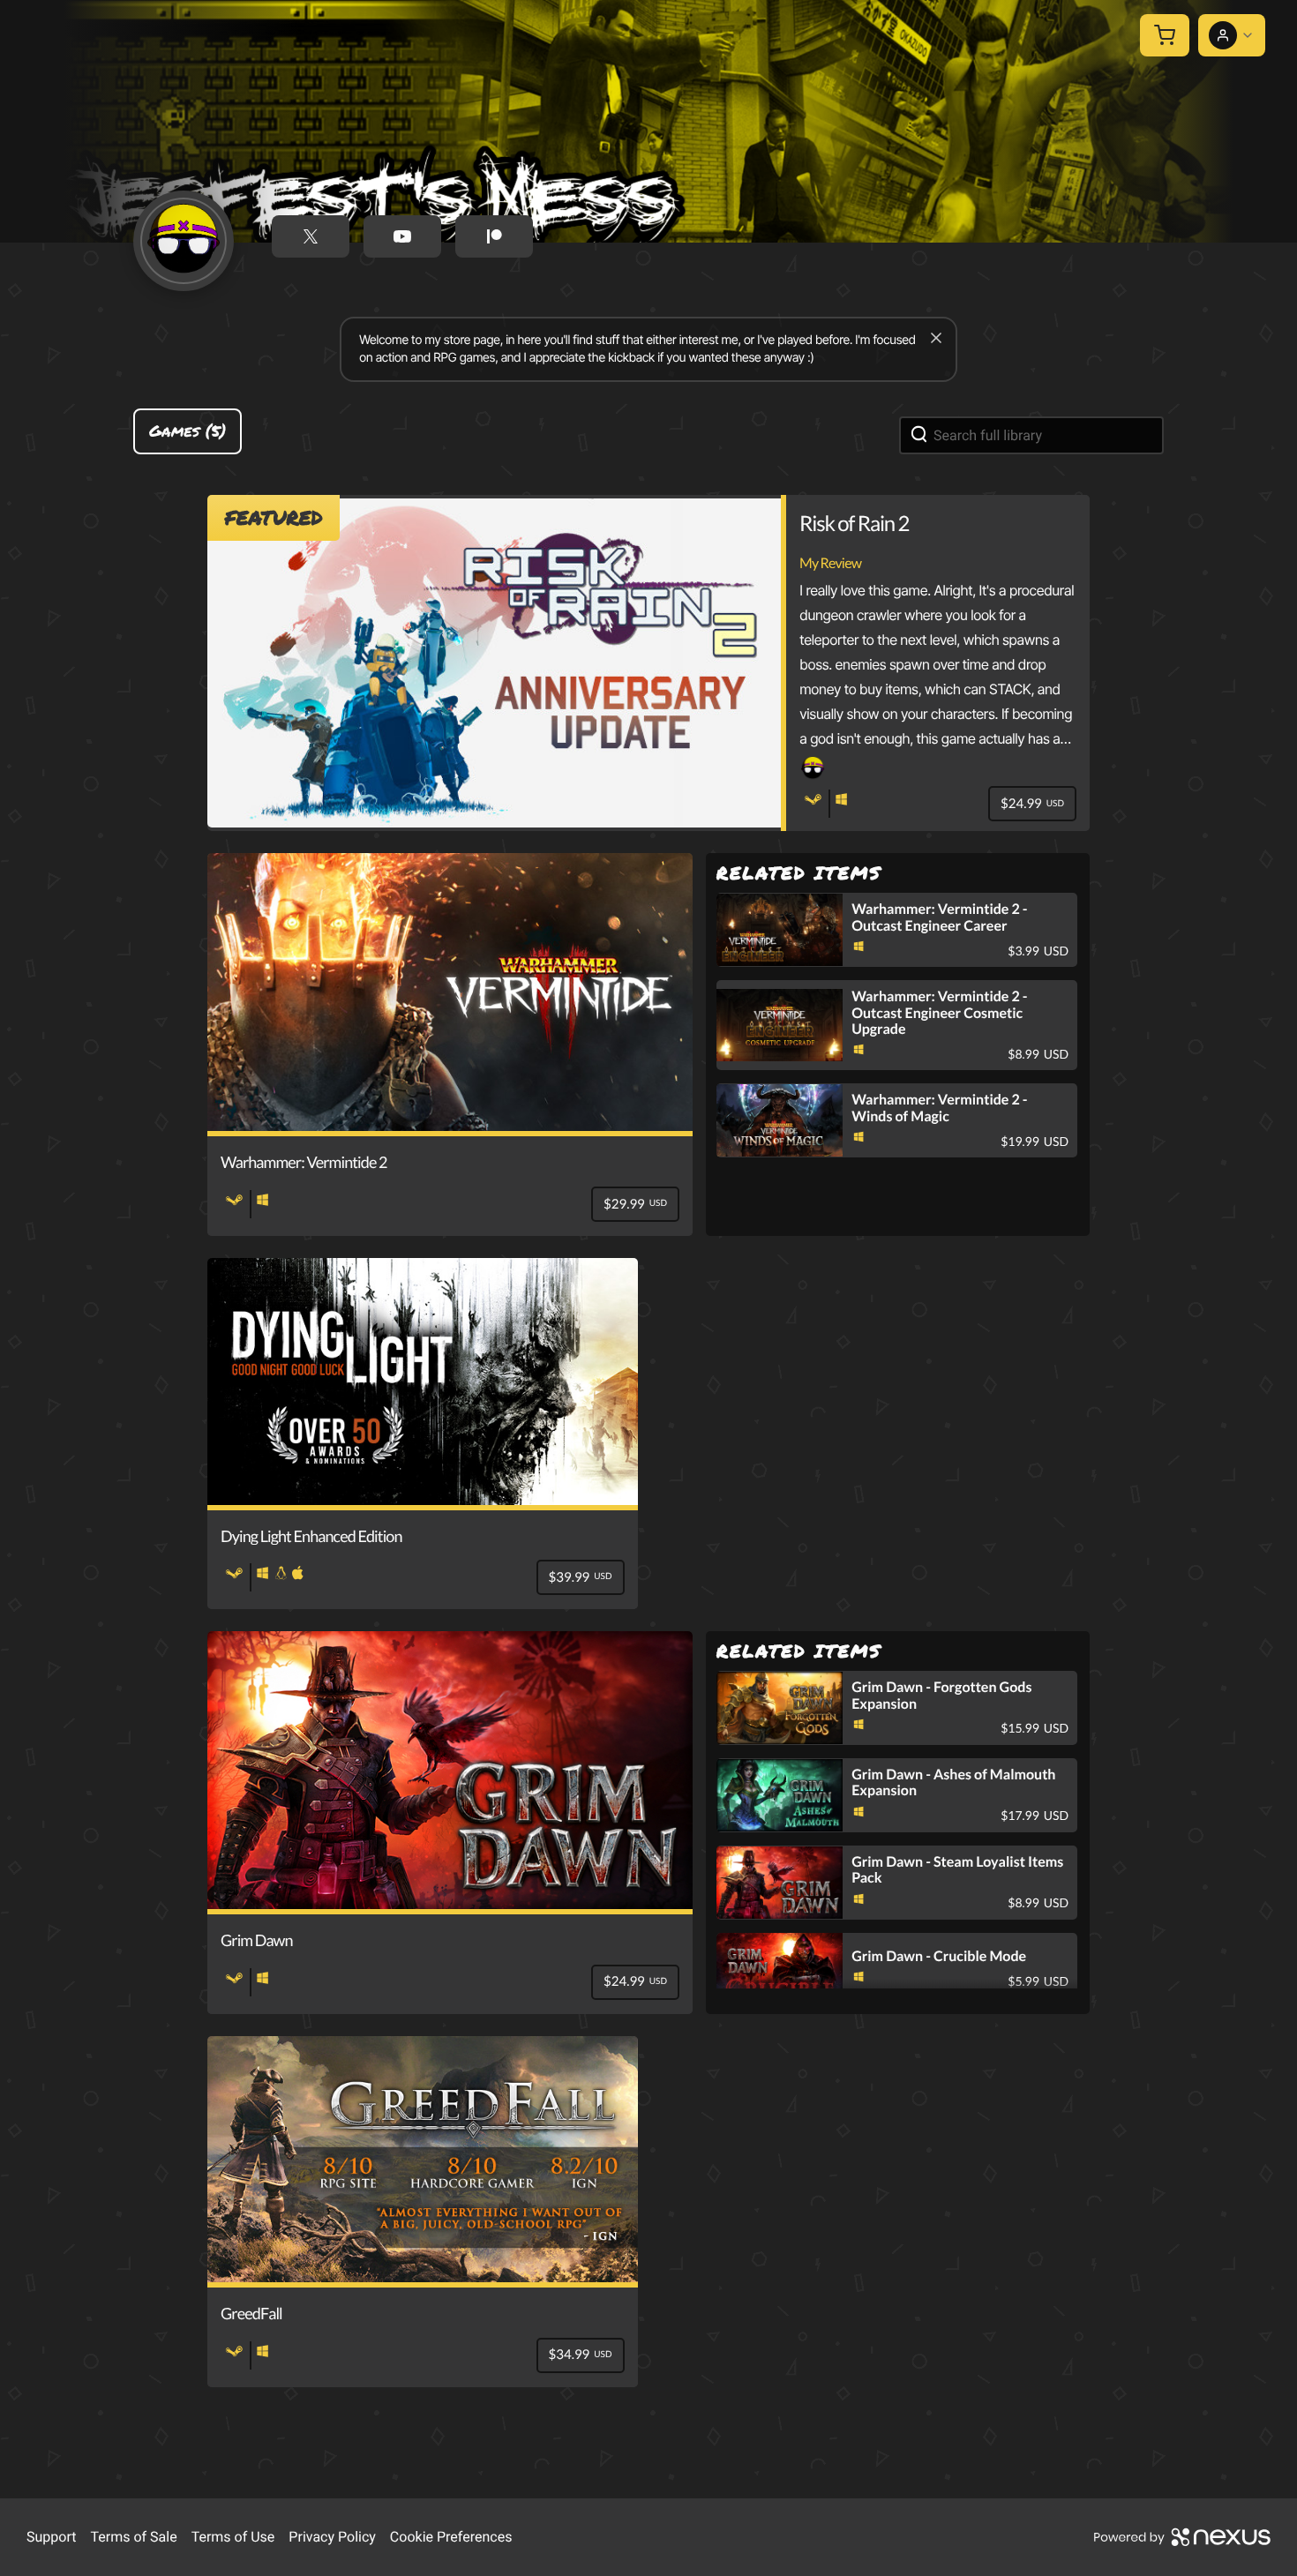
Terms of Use (233, 2537)
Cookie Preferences (451, 2537)
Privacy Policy (332, 2537)
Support (51, 2537)
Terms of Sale (133, 2537)
